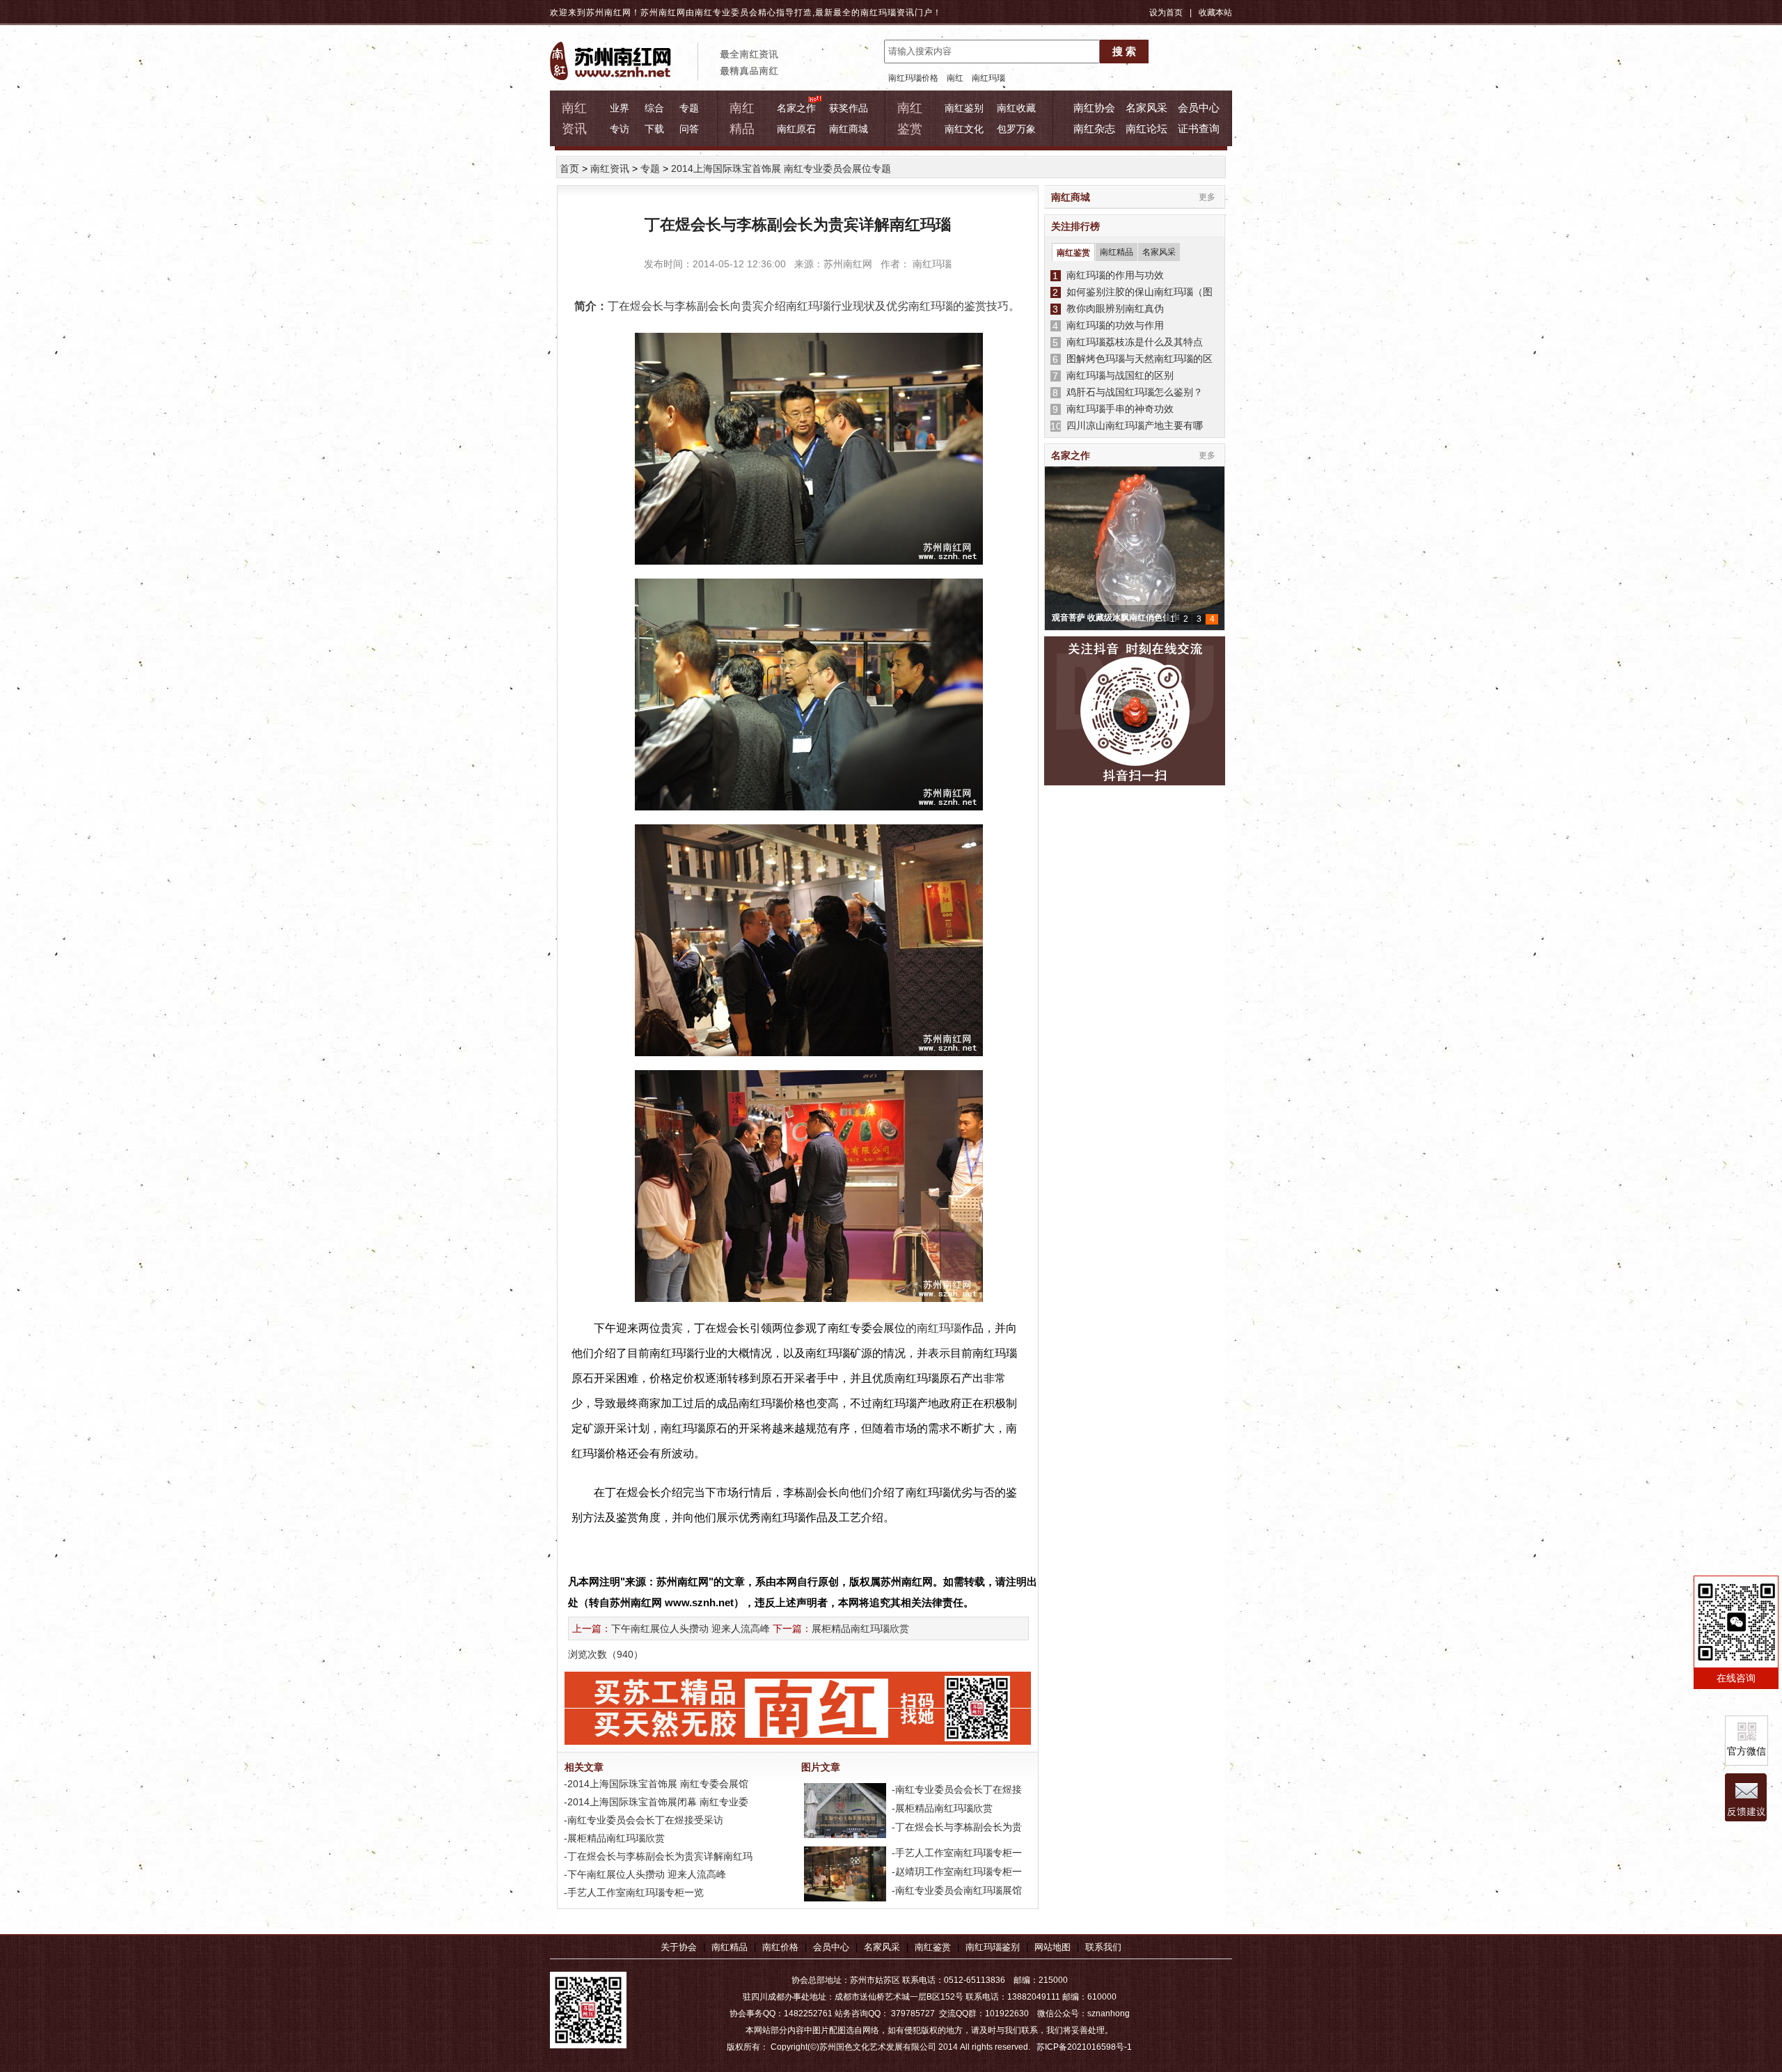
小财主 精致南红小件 (1090, 618)
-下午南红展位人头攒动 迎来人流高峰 (644, 1874)
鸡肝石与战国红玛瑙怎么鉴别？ (1132, 392)
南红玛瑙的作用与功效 (1112, 275)
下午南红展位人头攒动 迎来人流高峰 (691, 1628)
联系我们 (1103, 1947)
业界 (620, 108)
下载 (654, 129)
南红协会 (1094, 108)
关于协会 (679, 1947)
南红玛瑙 (878, 13)
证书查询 (1199, 128)
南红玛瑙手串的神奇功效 (1117, 409)
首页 (569, 168)
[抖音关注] (1135, 712)
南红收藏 (1016, 108)
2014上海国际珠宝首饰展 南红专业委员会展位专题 (781, 168)
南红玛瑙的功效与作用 (1112, 325)
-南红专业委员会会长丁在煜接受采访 (642, 1820)
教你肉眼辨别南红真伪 (1112, 308)
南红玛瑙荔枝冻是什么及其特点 (1132, 342)
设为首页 (1166, 13)
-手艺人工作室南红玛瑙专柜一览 (632, 1892)
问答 (689, 129)
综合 (654, 108)
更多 (1207, 197)
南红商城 (849, 129)
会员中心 (1199, 108)
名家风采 (1146, 108)
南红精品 (1117, 252)
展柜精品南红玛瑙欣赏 (860, 1628)
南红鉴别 (964, 108)
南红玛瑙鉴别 (993, 1947)
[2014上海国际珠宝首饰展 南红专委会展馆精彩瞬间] (844, 1835)
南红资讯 (610, 168)
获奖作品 (849, 108)
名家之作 (796, 108)
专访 (620, 129)
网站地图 (1052, 1947)
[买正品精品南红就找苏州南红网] (805, 1741)
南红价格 (780, 1947)
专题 (689, 108)
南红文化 (964, 129)
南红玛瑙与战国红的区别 (1117, 375)
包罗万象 (1016, 129)
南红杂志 (1094, 128)
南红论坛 (1146, 128)
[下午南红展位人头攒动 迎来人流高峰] (844, 1898)
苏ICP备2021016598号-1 (1084, 2047)
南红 (955, 78)
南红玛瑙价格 (913, 78)
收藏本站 (1215, 13)
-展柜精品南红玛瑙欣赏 (613, 1838)
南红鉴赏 (1073, 253)
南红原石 (796, 129)
